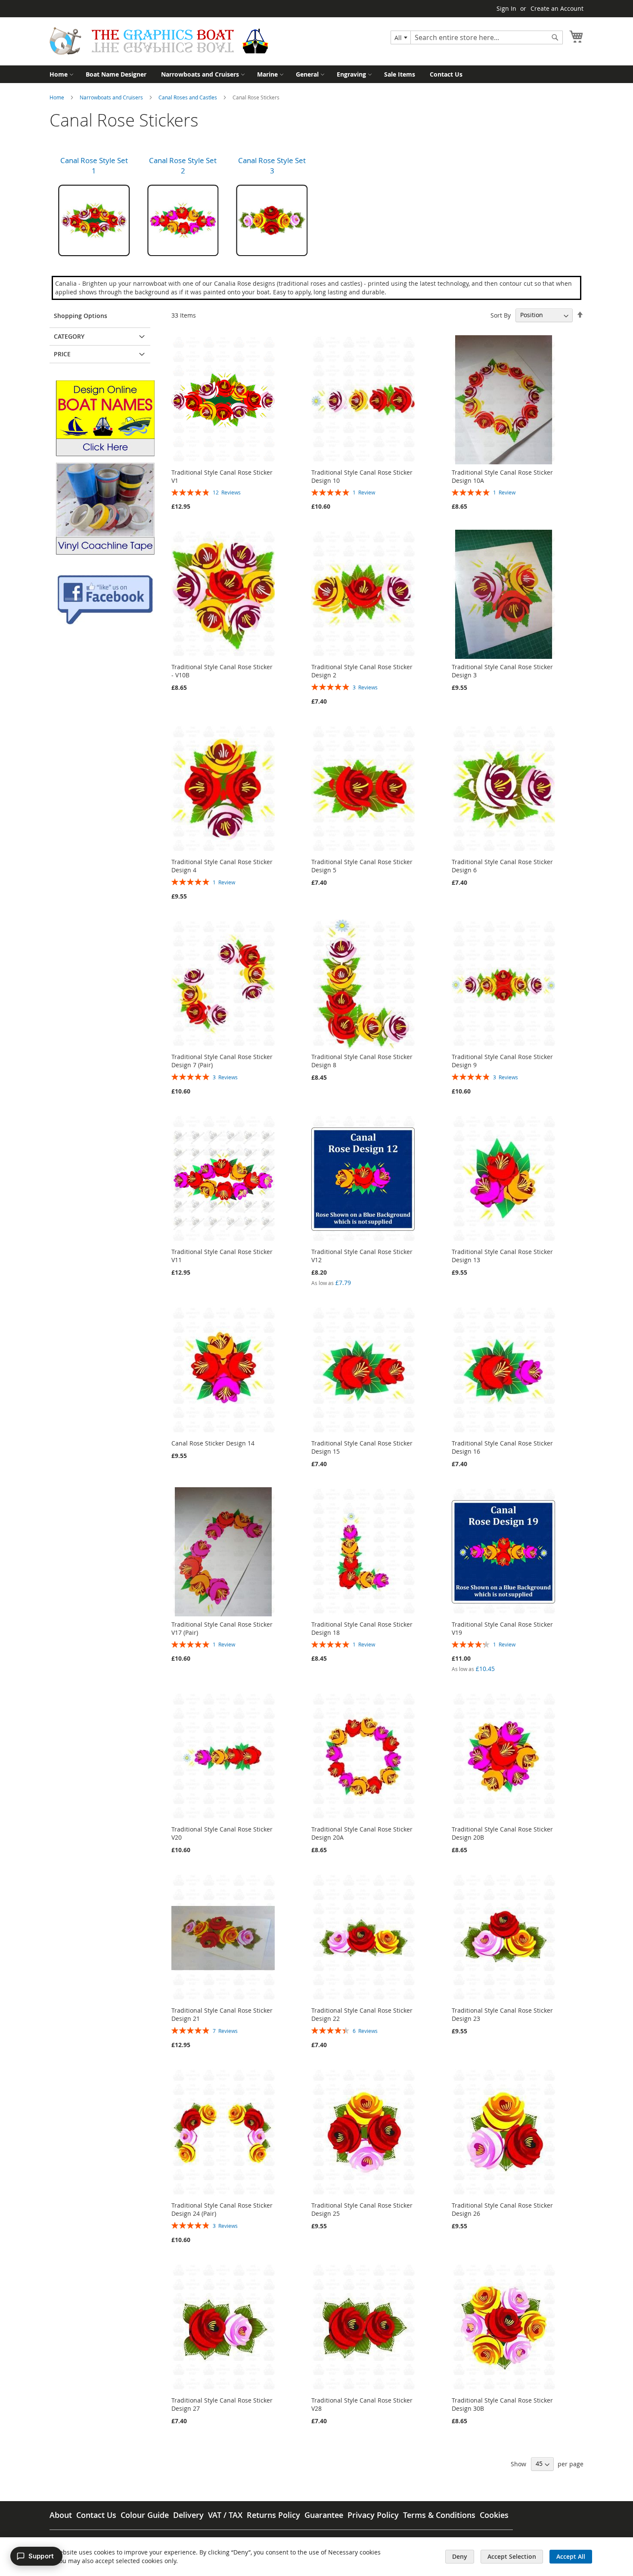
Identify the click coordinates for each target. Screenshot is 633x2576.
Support (41, 2556)
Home (57, 97)
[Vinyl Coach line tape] (105, 552)
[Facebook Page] (105, 623)
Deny (460, 2556)
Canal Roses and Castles (188, 97)
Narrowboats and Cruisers (112, 97)
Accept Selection (512, 2556)
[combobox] (401, 37)
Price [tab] (62, 354)
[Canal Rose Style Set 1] (94, 221)
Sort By (501, 315)
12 (227, 492)
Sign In (506, 8)
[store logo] (159, 41)
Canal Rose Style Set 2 (183, 165)
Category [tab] (69, 336)
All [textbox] (398, 38)
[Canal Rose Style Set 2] (183, 221)
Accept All (571, 2556)
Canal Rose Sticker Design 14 (213, 1443)
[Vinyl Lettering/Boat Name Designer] (105, 454)
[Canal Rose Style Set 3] (272, 221)
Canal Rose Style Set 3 (272, 165)
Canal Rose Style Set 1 (94, 165)
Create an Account (557, 8)
